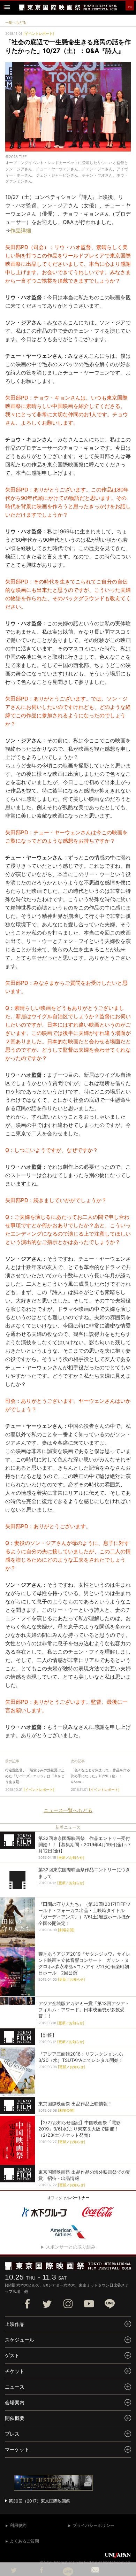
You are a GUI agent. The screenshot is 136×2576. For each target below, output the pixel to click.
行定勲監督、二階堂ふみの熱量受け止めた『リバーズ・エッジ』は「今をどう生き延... (35, 1776)
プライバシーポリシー (93, 2525)
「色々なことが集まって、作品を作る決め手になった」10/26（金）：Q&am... (100, 1776)
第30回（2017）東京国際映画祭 (39, 2501)
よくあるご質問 (24, 2541)
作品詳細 (21, 230)
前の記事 (12, 1761)
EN (130, 7)
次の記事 (78, 1761)
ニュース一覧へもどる (68, 1810)
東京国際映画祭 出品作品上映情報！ (75, 2104)
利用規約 (18, 2525)
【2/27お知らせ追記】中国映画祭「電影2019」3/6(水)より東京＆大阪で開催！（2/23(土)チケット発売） (80, 2129)
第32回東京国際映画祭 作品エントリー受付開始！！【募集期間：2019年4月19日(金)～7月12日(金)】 (84, 1844)
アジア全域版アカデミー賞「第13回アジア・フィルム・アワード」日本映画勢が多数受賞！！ (84, 2010)
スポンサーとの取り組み (71, 2247)
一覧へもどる (16, 22)
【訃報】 (47, 2035)
